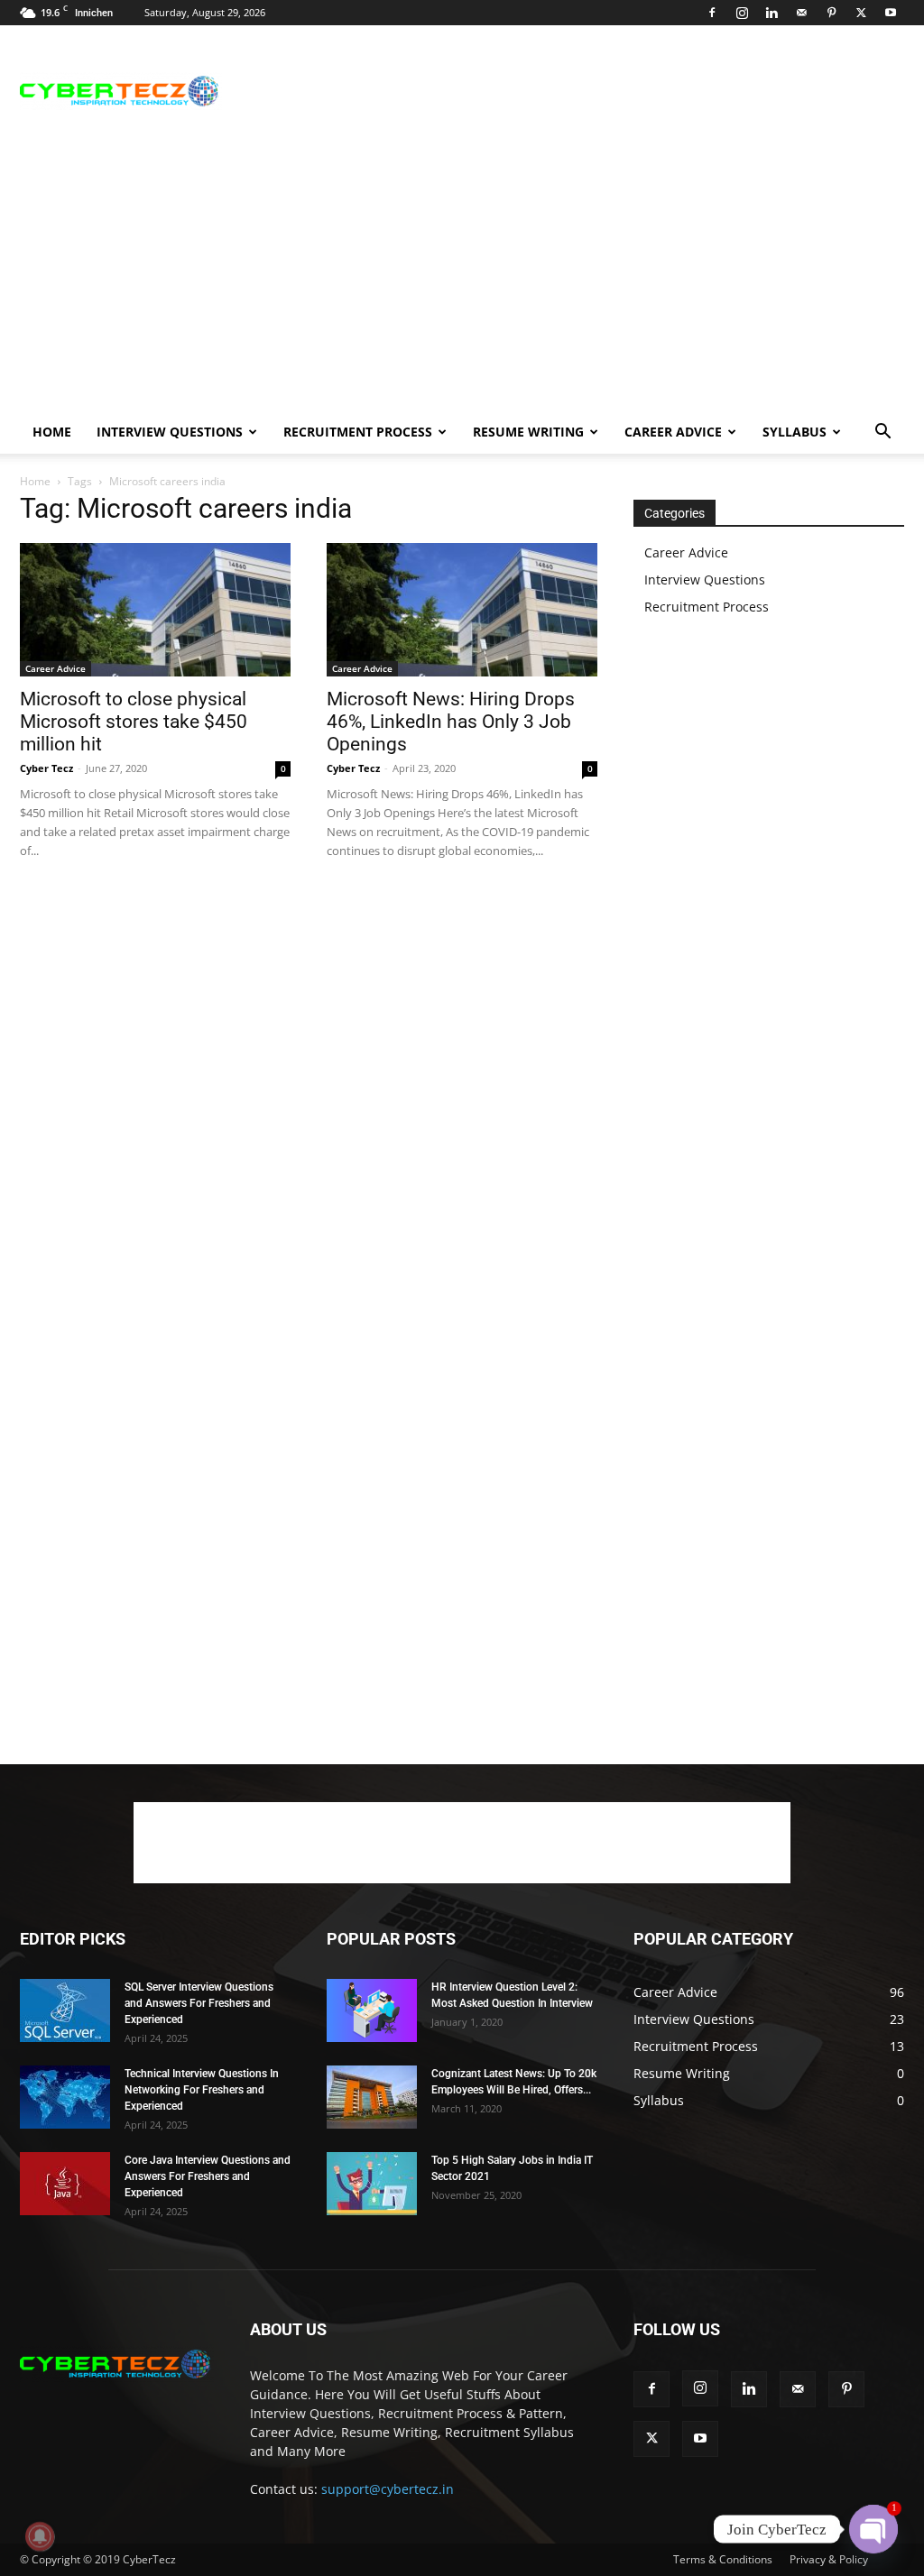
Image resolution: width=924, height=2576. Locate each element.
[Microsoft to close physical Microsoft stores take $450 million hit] (155, 610)
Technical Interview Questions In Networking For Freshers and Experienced (202, 2090)
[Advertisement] (576, 91)
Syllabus (795, 432)
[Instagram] (742, 13)
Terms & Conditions (723, 2559)
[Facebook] (712, 13)
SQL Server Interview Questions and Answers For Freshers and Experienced (199, 2003)
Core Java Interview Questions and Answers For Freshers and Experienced (208, 2176)
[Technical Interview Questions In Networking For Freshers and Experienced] (65, 2097)
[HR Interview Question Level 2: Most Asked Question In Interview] (372, 2010)
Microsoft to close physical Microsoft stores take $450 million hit (134, 722)
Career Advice (673, 432)
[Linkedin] (772, 13)
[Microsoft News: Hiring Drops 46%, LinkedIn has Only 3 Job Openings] (462, 610)
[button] (882, 433)
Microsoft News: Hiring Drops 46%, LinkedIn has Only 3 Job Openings (451, 722)
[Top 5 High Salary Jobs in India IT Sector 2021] (372, 2184)
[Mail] (801, 13)
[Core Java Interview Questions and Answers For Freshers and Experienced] (65, 2184)
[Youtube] (891, 13)
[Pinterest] (831, 13)
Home (52, 432)
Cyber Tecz (46, 768)
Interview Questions (170, 432)
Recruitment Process (358, 432)
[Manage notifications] (40, 2536)
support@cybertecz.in (388, 2489)
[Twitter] (861, 13)
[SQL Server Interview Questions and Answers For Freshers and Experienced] (65, 2010)
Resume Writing (528, 432)
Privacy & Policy (829, 2559)
